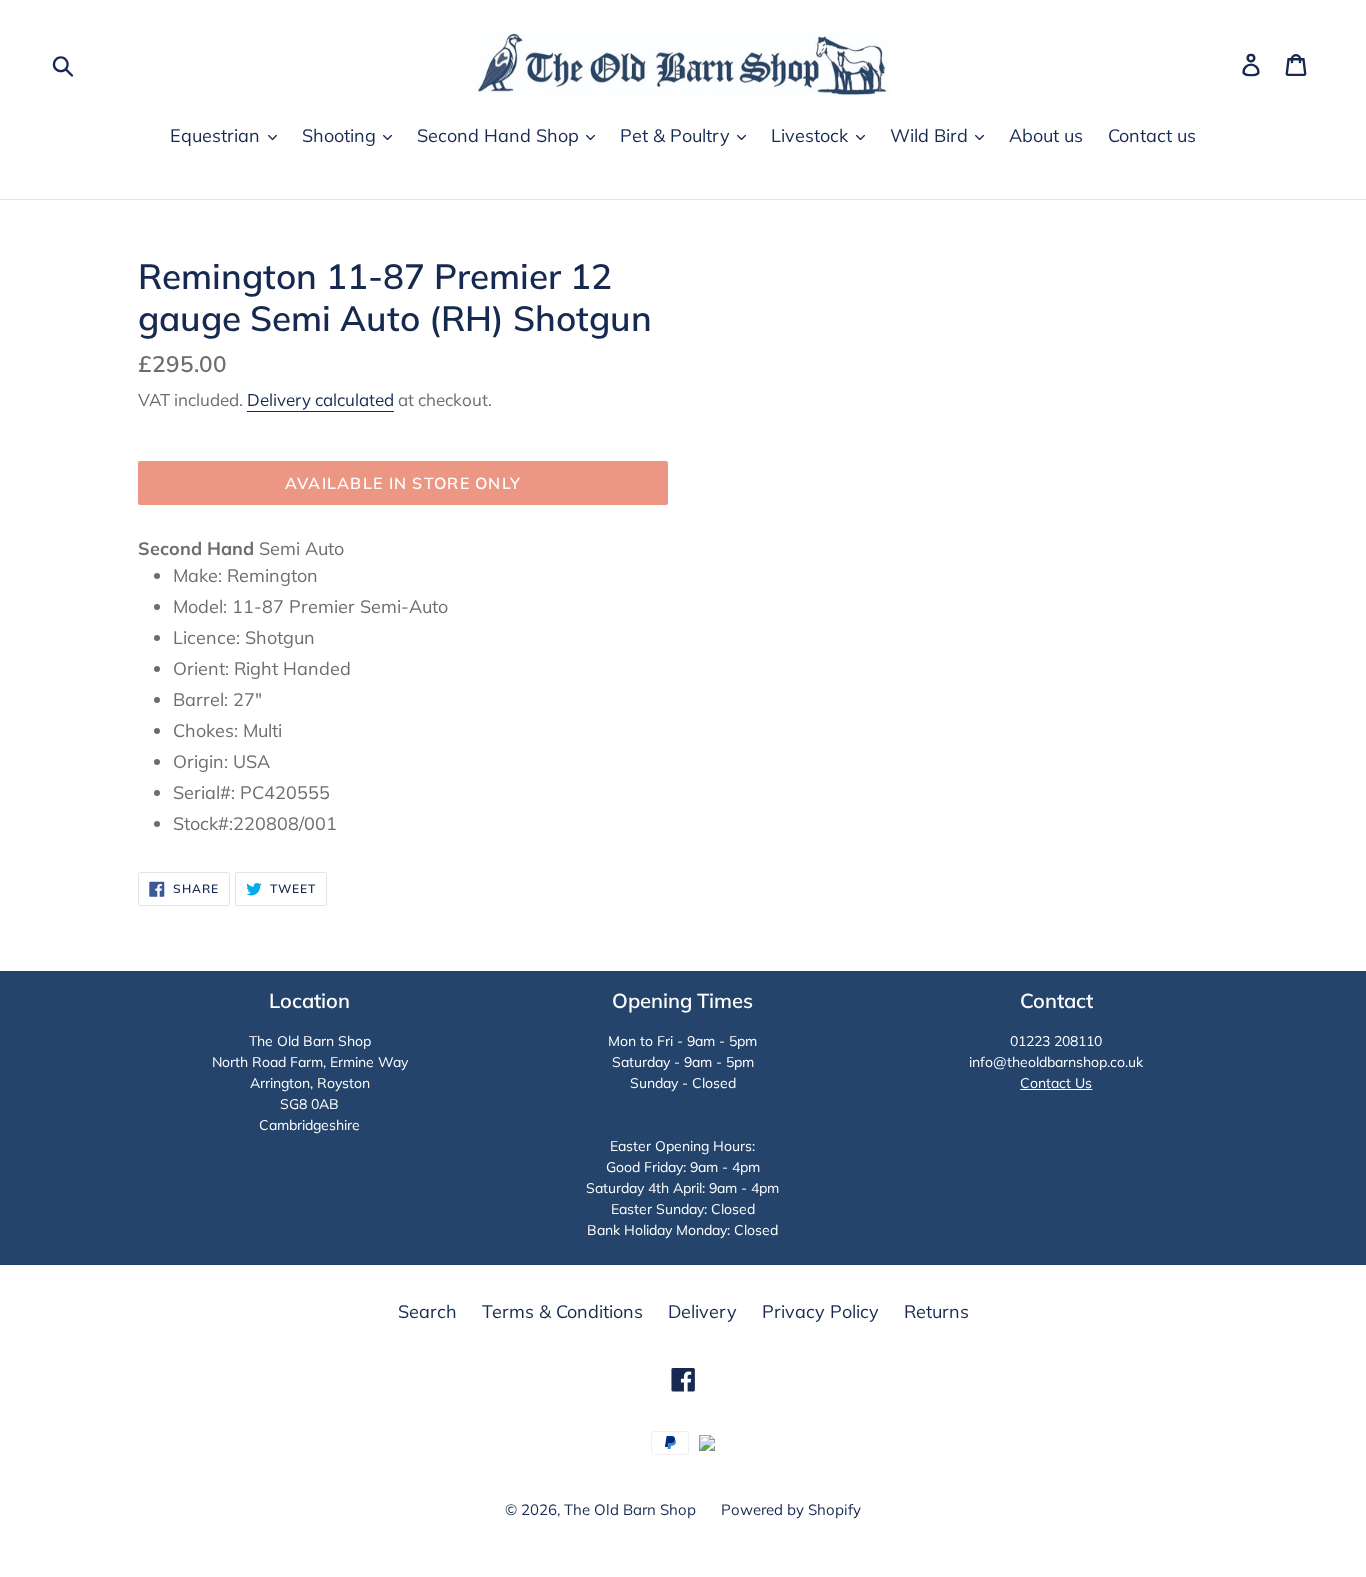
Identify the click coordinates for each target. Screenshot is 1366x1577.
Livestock (812, 135)
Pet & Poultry (677, 135)
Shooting (341, 135)
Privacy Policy (820, 1311)
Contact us (1152, 135)
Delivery (702, 1311)
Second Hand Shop (500, 135)
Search (427, 1311)
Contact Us (1056, 1083)
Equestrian (217, 135)
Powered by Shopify (791, 1509)
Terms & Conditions (562, 1311)
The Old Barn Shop (630, 1509)
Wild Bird (931, 135)
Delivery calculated (320, 399)
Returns (936, 1311)
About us (1046, 135)
